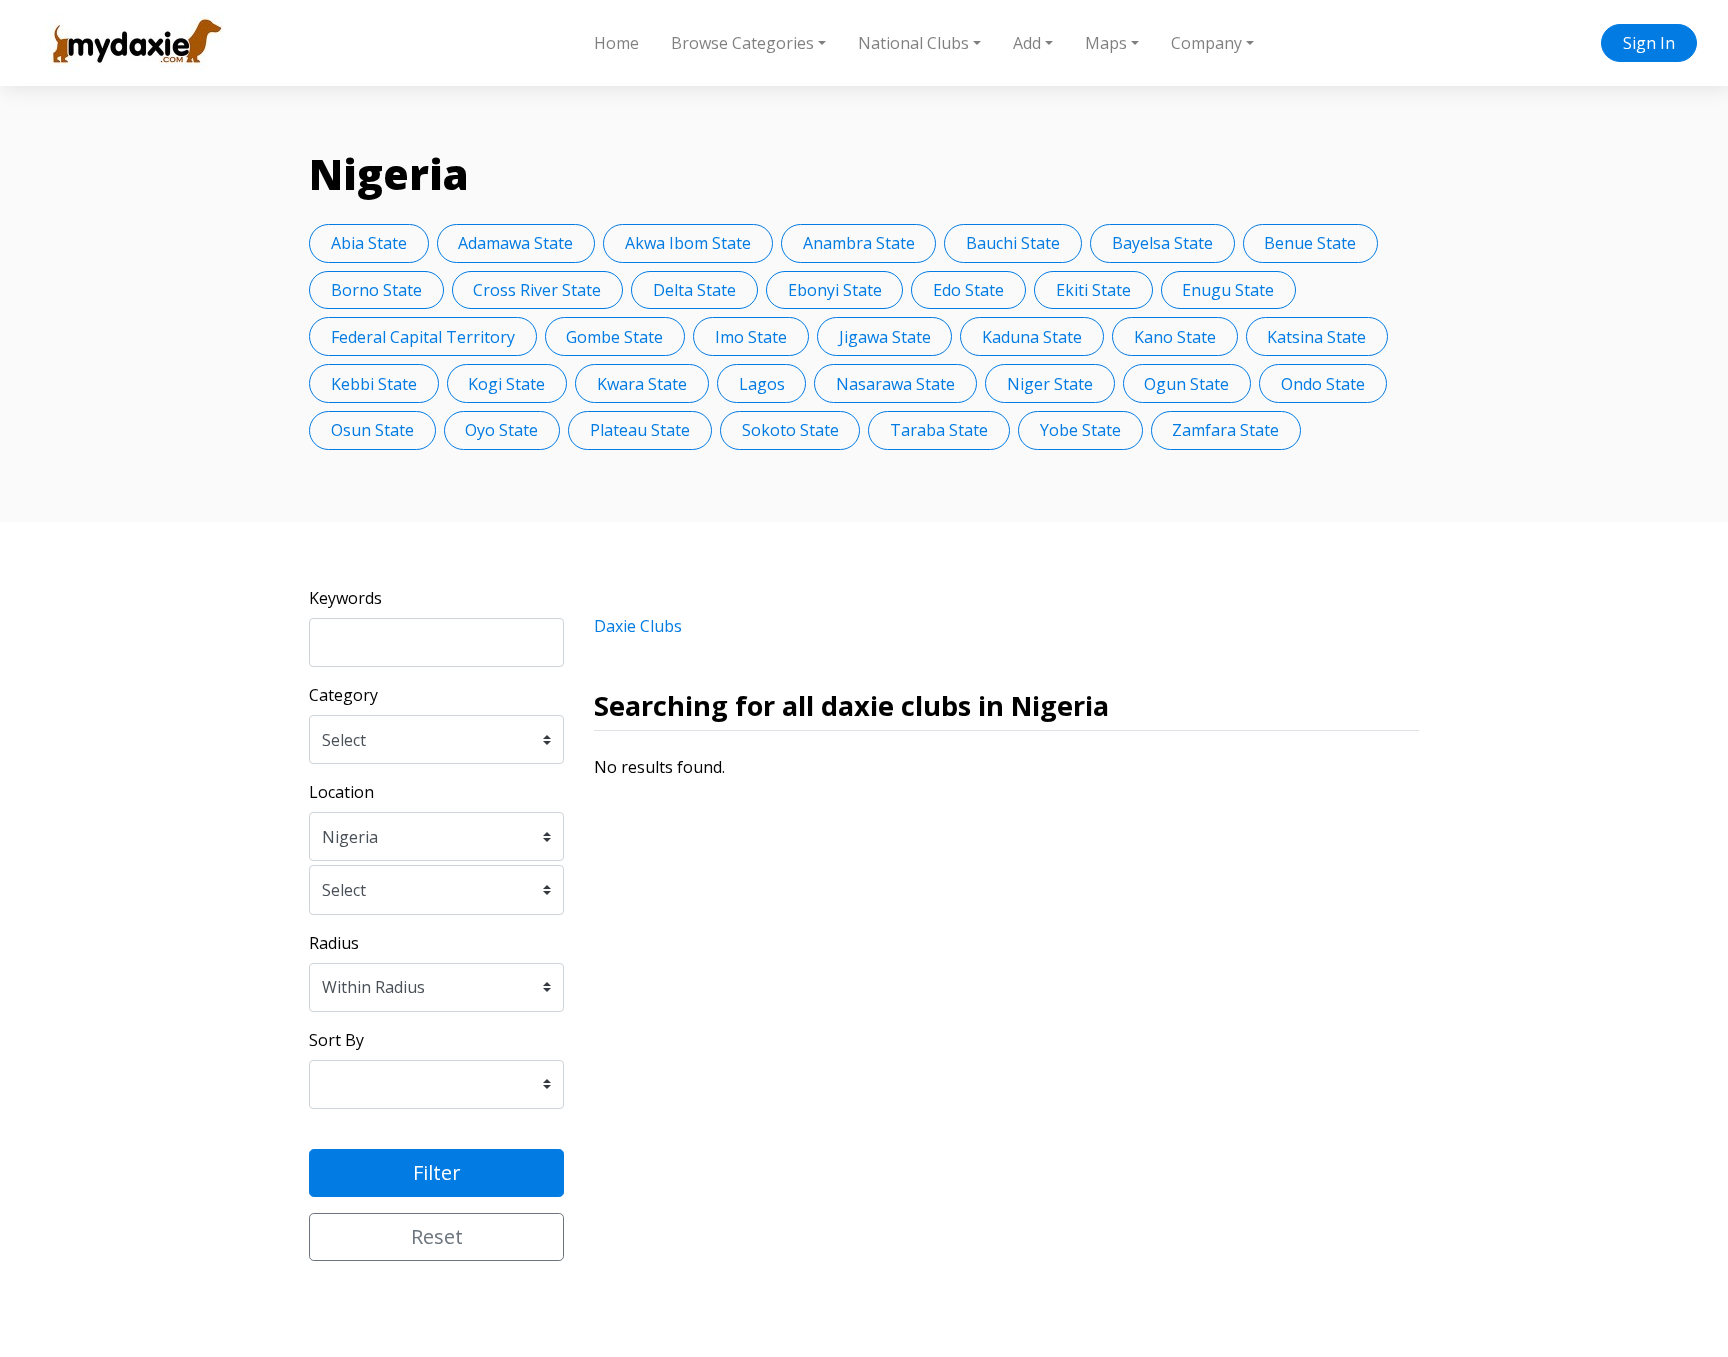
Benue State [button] (1310, 243)
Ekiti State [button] (1093, 290)
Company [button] (1206, 43)
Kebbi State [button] (374, 384)
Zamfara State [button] (1225, 430)
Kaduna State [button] (1032, 337)
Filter (437, 1172)
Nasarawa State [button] (895, 384)
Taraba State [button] (939, 430)
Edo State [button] (968, 290)
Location (341, 792)
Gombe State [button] (614, 337)
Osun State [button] (372, 430)
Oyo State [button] (501, 430)
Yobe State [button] (1080, 430)
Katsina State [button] (1316, 337)
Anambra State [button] (859, 243)
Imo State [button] (751, 337)
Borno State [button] (376, 290)
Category (343, 695)
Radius (334, 943)
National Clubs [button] (913, 43)
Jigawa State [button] (885, 337)
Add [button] (1027, 43)
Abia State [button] (369, 243)
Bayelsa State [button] (1162, 243)
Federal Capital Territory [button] (423, 337)
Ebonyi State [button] (835, 290)
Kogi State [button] (506, 384)
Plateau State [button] (640, 430)
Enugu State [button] (1228, 290)
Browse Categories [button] (742, 43)
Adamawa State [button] (515, 243)
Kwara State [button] (642, 384)
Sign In (1649, 43)
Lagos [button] (762, 384)
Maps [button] (1106, 43)
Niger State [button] (1050, 384)
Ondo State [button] (1323, 384)
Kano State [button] (1175, 337)
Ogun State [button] (1186, 384)
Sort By (336, 1040)
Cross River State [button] (537, 290)
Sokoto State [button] (790, 430)
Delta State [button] (694, 290)
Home (616, 43)
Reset (437, 1236)
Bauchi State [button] (1013, 243)
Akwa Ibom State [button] (688, 243)
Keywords (345, 598)
